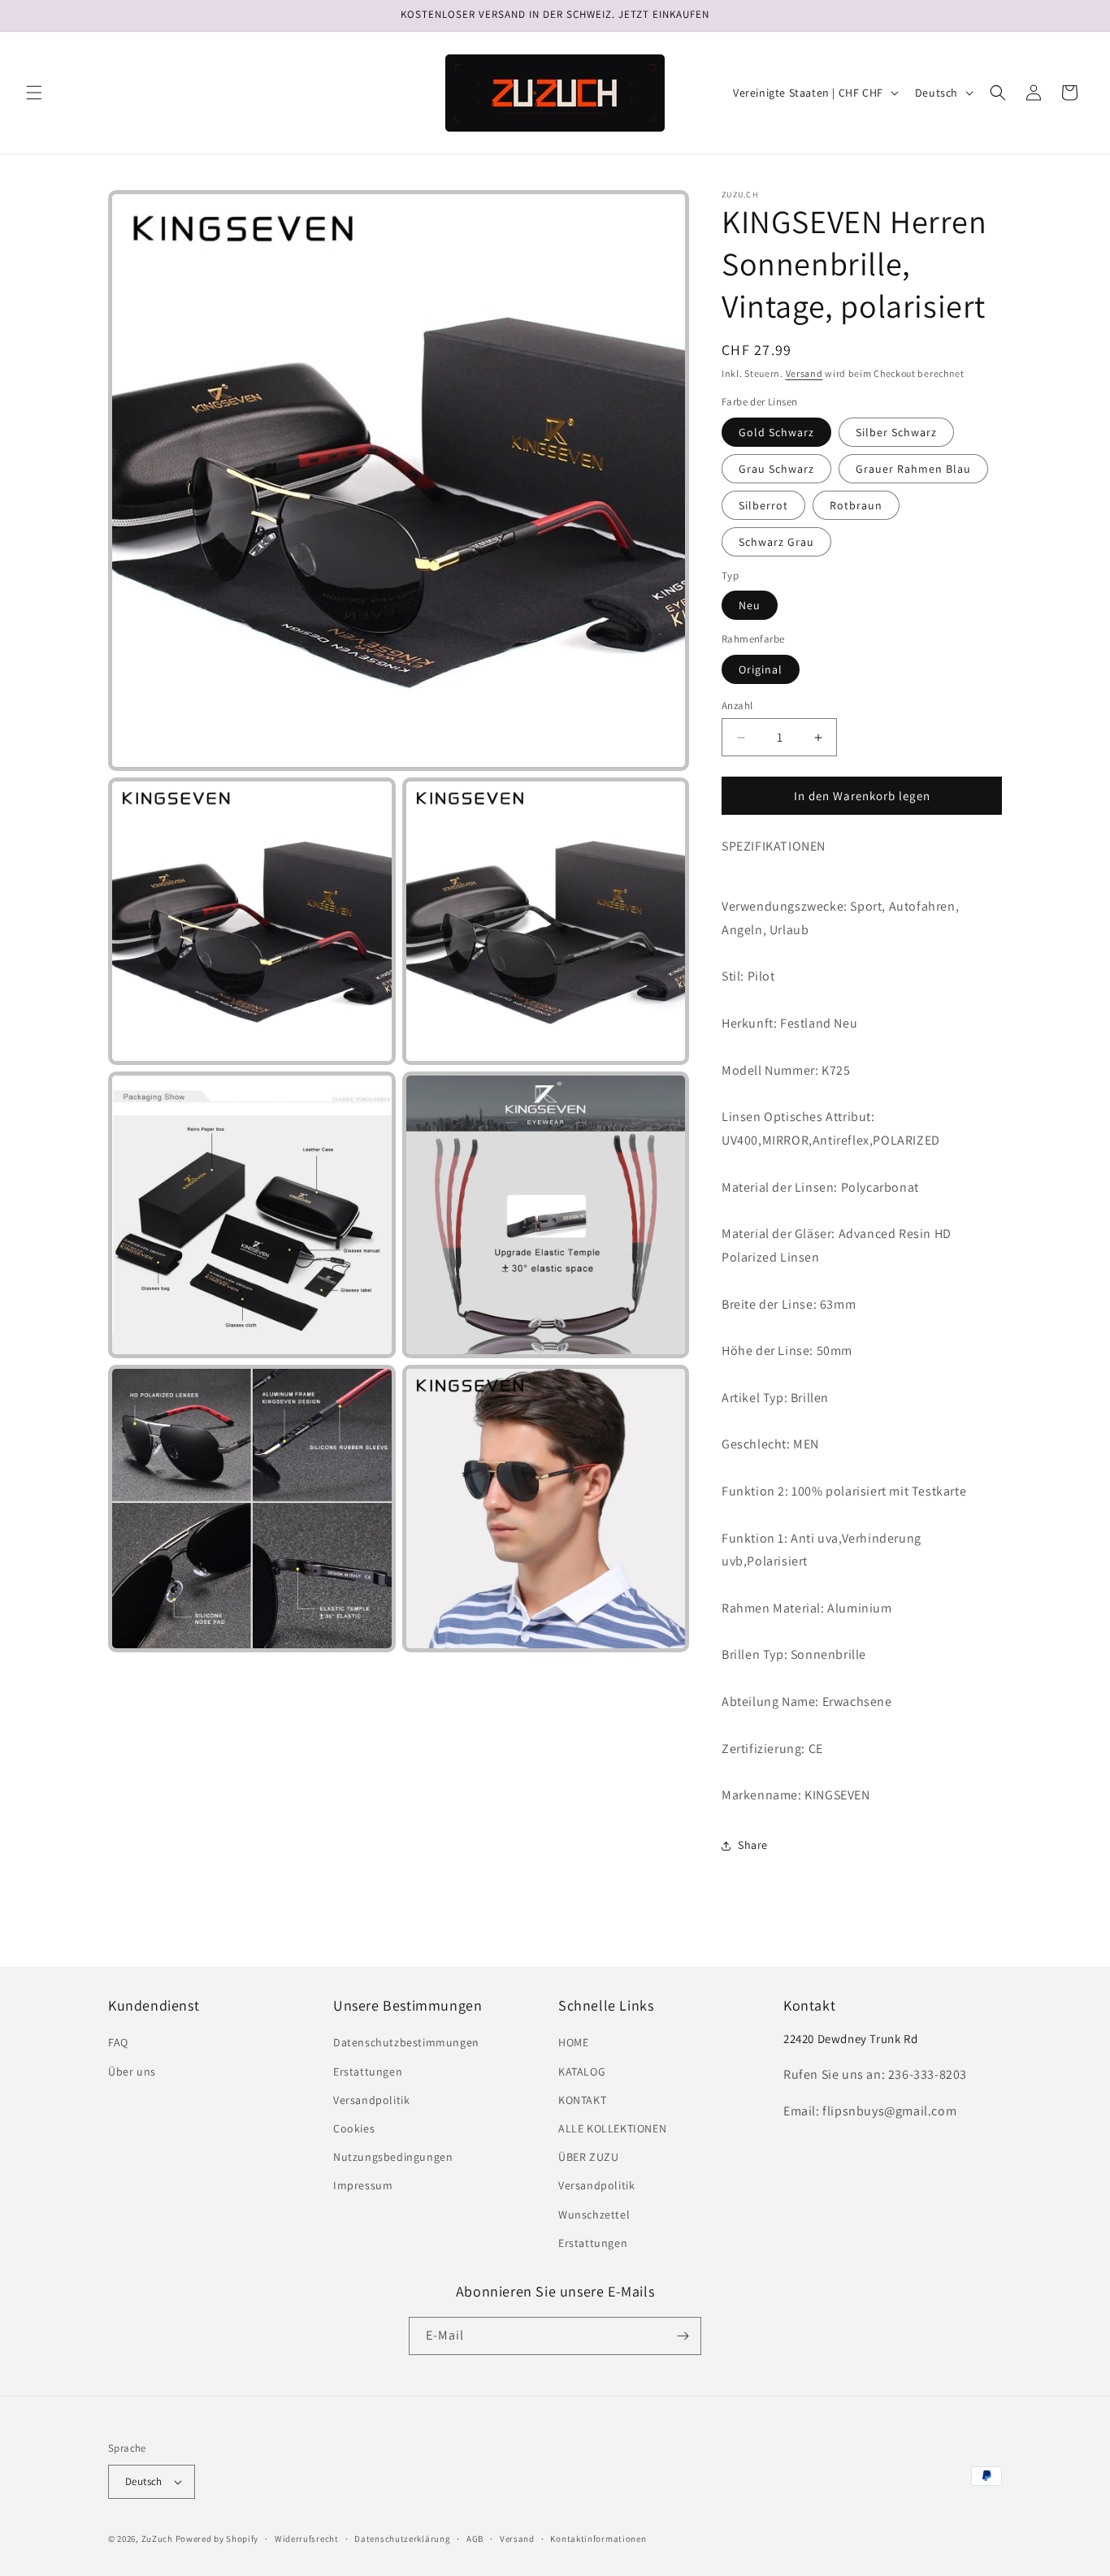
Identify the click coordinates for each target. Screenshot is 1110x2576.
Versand (804, 373)
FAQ (118, 2042)
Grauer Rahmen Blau (913, 469)
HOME (573, 2042)
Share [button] (753, 1845)
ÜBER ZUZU (588, 2157)
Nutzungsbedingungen (393, 2157)
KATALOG (582, 2072)
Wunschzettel (594, 2214)
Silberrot (763, 505)
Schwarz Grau (776, 542)
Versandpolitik (371, 2100)
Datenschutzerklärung (402, 2539)
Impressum (363, 2185)
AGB (475, 2539)
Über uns (132, 2072)
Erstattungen (368, 2072)
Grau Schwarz (776, 469)
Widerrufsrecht (307, 2539)
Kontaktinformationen (598, 2539)
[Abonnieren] (683, 2336)
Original (761, 669)
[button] (34, 93)
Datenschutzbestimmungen (406, 2042)
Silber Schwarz (896, 432)
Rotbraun (856, 505)
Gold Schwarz (776, 432)
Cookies (354, 2128)
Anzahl (737, 706)
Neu (750, 605)
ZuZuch (157, 2539)
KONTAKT (582, 2100)
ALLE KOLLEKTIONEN (612, 2128)
